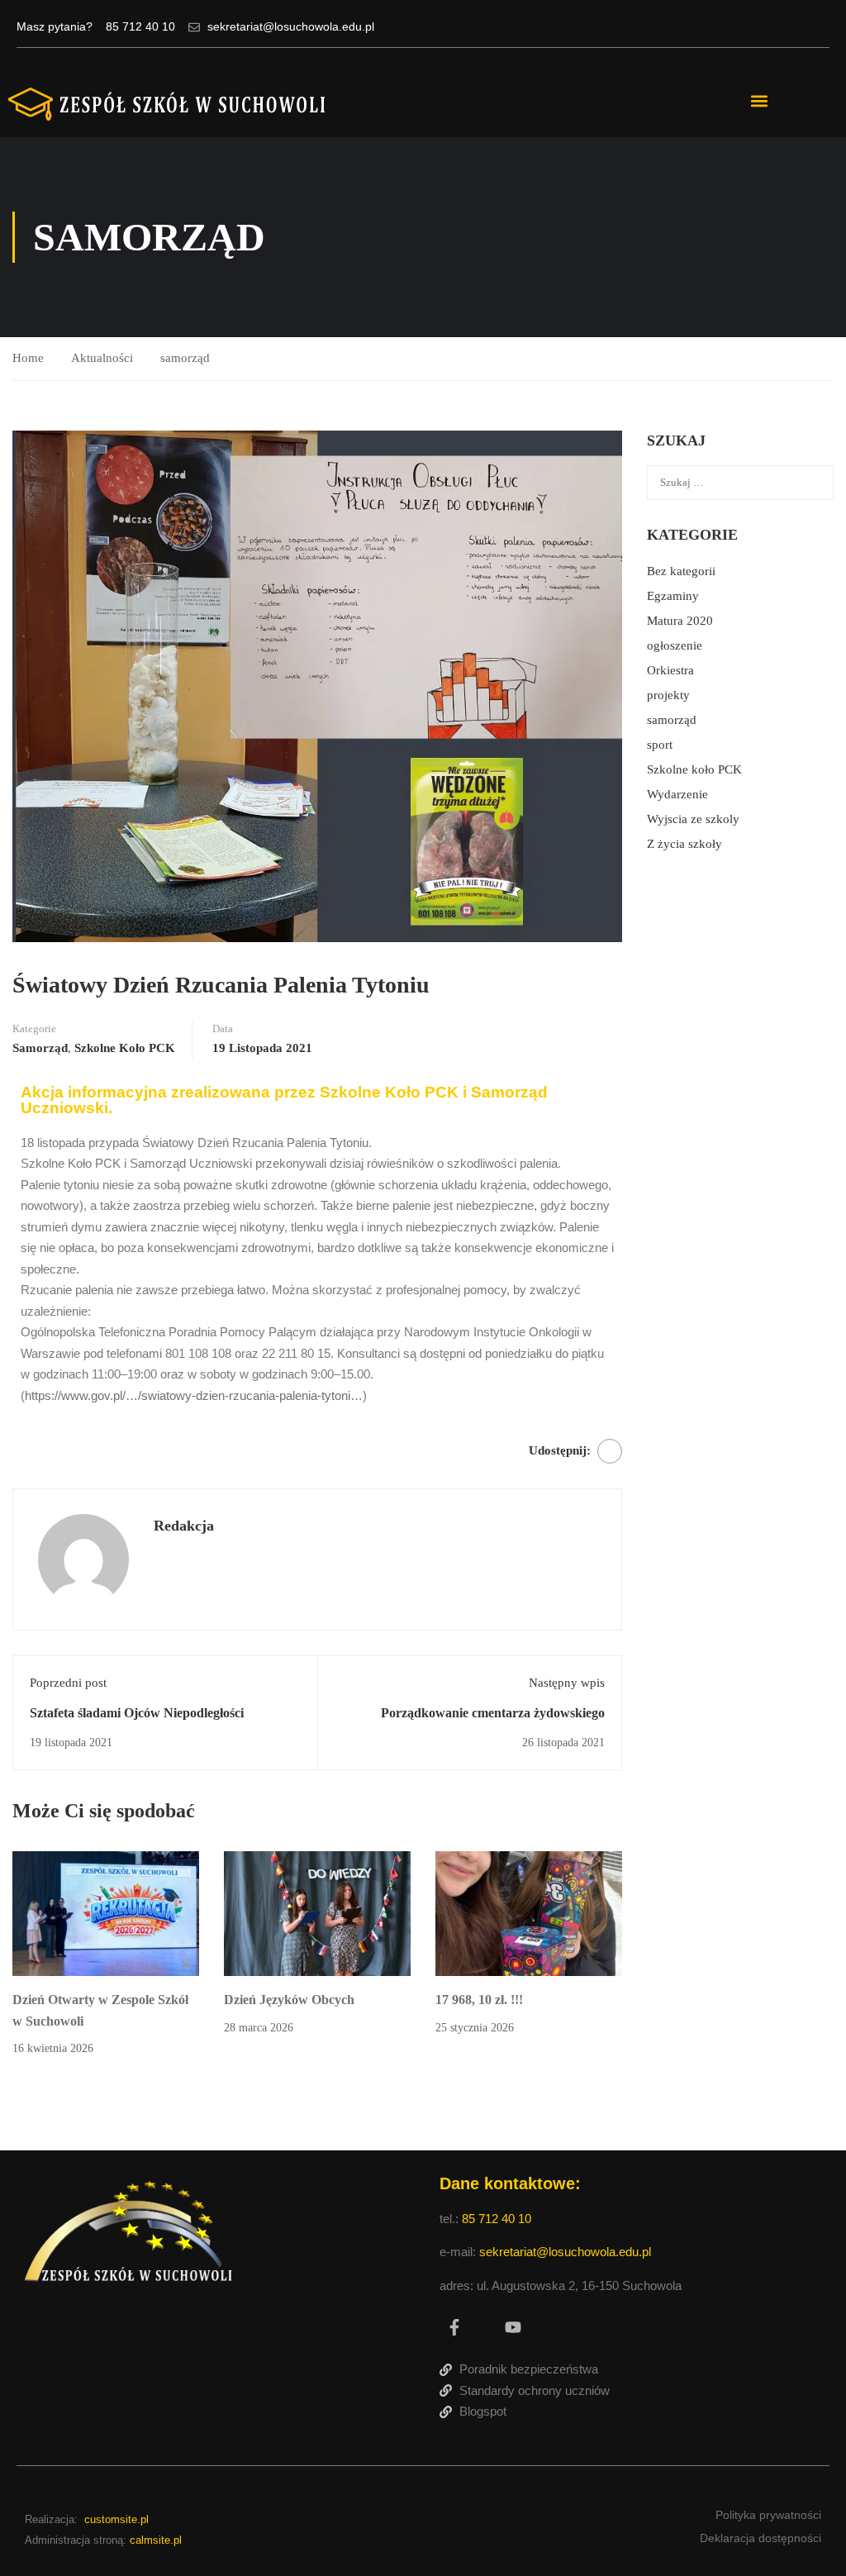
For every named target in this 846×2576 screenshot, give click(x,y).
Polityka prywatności (768, 2515)
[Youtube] (513, 2327)
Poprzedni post (68, 1683)
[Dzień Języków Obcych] (317, 1912)
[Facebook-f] (454, 2327)
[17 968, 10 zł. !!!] (529, 1912)
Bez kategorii (681, 571)
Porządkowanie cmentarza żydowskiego (493, 1713)
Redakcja (184, 1526)
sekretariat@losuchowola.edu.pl (565, 2252)
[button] (759, 101)
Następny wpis (567, 1683)
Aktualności (102, 358)
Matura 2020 (680, 621)
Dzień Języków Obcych (289, 2000)
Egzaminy (673, 596)
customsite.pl (116, 2519)
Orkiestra (670, 670)
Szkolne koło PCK (125, 1048)
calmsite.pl (156, 2540)
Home (28, 358)
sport (660, 745)
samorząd (185, 358)
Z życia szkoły (684, 844)
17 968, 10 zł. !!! (479, 2000)
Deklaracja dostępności (760, 2538)
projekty (668, 695)
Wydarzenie (677, 794)
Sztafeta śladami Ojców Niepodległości (137, 1713)
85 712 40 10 (498, 2219)
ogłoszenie (675, 645)
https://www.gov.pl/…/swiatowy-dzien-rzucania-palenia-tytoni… (194, 1395)
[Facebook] (610, 1451)
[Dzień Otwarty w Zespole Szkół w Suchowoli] (106, 1912)
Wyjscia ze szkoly (693, 819)
